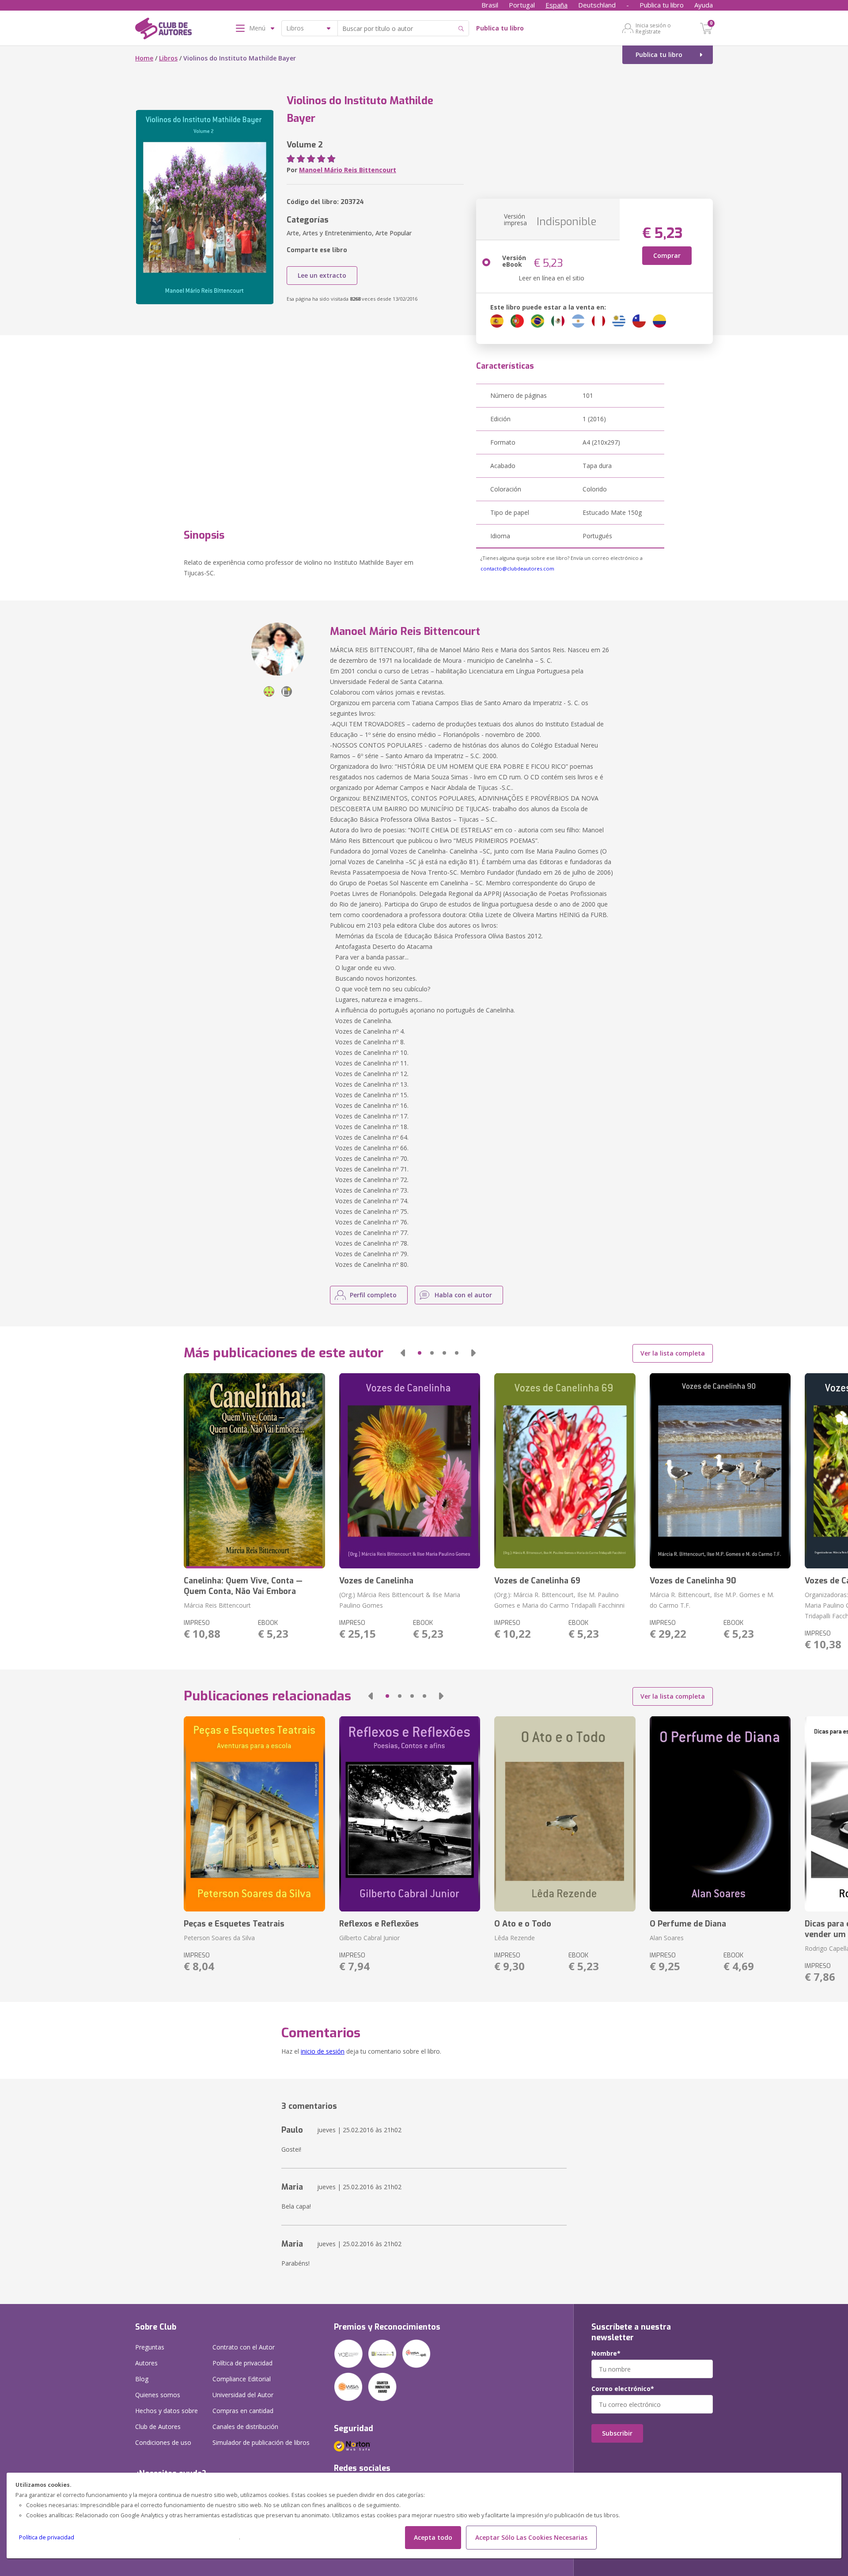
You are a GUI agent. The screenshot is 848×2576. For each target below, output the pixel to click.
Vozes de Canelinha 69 (537, 1581)
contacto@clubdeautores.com (517, 568)
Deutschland (597, 5)
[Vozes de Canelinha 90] (720, 1471)
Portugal (522, 5)
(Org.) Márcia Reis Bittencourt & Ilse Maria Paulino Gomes (400, 1600)
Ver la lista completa (673, 1353)
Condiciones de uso (163, 2442)
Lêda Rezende (515, 1938)
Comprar (667, 255)
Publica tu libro (662, 5)
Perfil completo (373, 1295)
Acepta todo (433, 2537)
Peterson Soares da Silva (219, 1938)
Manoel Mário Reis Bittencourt (348, 170)
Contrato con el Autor (244, 2347)
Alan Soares (667, 1938)
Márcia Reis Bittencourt (217, 1605)
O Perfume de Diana (688, 1924)
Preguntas (150, 2347)
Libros (168, 58)
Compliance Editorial (242, 2379)
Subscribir (617, 2433)
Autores (146, 2363)
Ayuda (704, 5)
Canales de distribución (245, 2427)
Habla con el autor (463, 1295)
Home (144, 58)
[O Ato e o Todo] (565, 1814)
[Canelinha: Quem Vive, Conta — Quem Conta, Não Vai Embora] (254, 1471)
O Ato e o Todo (523, 1924)
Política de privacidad (47, 2537)
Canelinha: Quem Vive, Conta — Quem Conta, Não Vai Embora (243, 1586)
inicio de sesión (323, 2051)
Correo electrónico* (623, 2389)
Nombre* (606, 2353)
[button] (403, 1353)
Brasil (490, 5)
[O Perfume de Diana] (720, 1814)
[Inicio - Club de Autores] (163, 30)
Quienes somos (158, 2395)
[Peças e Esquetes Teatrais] (254, 1814)
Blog (142, 2379)
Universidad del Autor (243, 2395)
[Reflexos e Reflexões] (410, 1814)
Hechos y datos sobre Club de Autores (167, 2419)
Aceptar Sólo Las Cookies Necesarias (531, 2537)
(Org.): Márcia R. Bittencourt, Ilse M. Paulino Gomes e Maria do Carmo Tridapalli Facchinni (559, 1600)
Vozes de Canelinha (376, 1581)
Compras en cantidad (243, 2411)
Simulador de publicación (261, 2442)
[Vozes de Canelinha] (410, 1471)
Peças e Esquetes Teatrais (234, 1924)
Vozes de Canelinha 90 (693, 1581)
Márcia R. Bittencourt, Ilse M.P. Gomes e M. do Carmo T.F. (712, 1600)
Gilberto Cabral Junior (369, 1938)
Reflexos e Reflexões (379, 1924)
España (556, 5)
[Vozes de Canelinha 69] (565, 1471)
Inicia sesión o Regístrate (653, 28)
